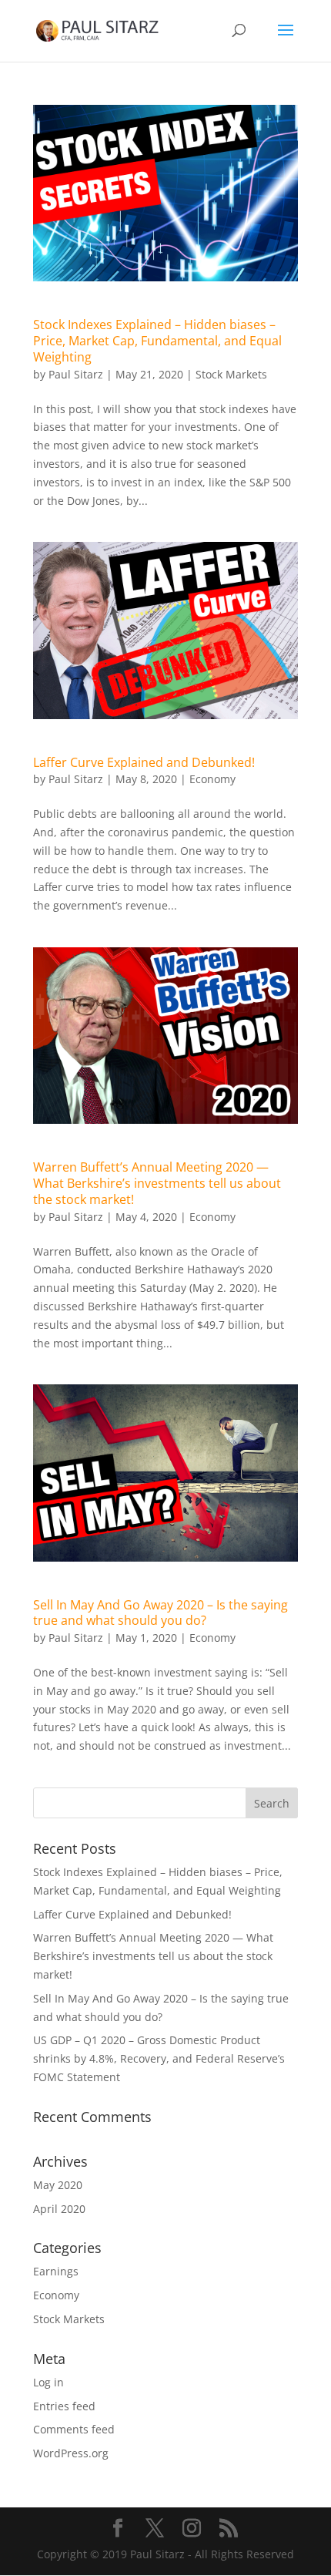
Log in (48, 2382)
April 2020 (59, 2209)
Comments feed (74, 2429)
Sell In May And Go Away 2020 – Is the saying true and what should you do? (160, 1613)
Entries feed (64, 2406)
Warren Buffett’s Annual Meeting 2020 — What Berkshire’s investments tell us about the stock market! (157, 1183)
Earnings (56, 2271)
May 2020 (58, 2185)
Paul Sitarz (76, 374)
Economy (212, 779)
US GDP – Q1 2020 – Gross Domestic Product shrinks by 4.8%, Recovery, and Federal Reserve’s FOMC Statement (159, 2058)
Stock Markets (231, 374)
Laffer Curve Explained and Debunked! (144, 762)
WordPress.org (71, 2453)
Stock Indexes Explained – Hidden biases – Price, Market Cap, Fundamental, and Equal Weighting (157, 341)
